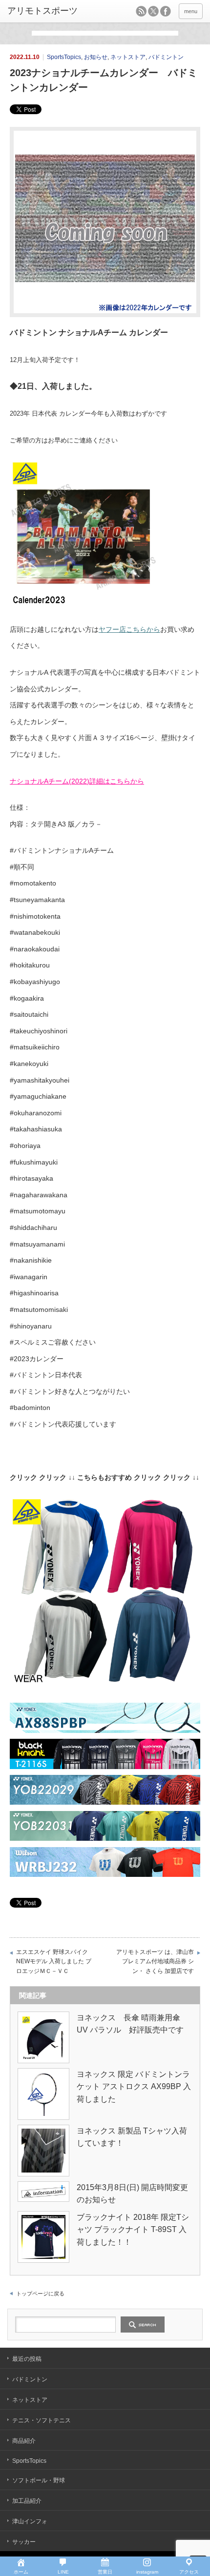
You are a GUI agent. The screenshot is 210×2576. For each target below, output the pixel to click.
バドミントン (166, 57)
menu (191, 11)
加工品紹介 (27, 2501)
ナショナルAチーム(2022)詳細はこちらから (77, 781)
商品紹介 (24, 2441)
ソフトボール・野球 (39, 2480)
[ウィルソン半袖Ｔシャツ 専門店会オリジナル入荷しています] (105, 1874)
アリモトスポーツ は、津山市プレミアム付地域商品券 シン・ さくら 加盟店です (155, 1962)
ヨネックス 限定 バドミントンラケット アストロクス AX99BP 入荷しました (134, 2087)
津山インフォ (30, 2521)
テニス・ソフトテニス (42, 2420)
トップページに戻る (40, 2294)
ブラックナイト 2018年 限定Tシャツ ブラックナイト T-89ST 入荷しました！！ (133, 2230)
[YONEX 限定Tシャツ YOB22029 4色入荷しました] (105, 1802)
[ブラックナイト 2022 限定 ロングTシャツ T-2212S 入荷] (105, 1767)
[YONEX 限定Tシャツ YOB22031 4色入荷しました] (105, 1838)
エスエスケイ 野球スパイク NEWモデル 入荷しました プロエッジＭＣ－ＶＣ (54, 1962)
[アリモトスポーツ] (49, 11)
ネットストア (128, 57)
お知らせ (96, 57)
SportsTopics (64, 57)
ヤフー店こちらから (129, 629)
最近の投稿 (27, 2359)
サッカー (24, 2542)
